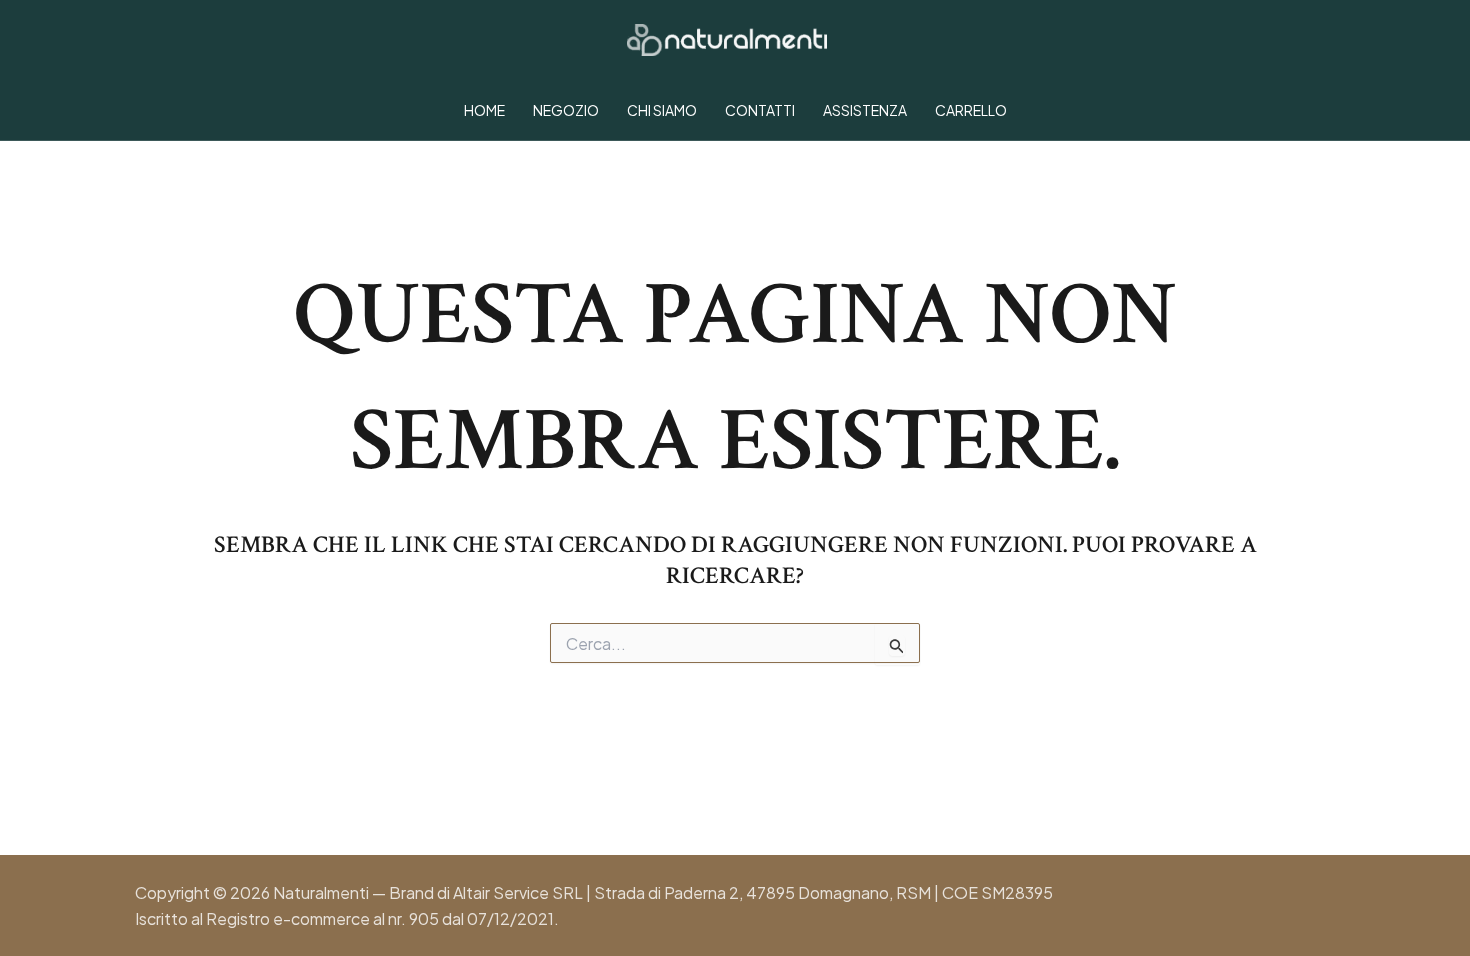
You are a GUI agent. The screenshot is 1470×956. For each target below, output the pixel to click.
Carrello (971, 110)
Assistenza (865, 110)
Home (484, 110)
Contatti (760, 110)
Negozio (566, 110)
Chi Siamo (662, 110)
